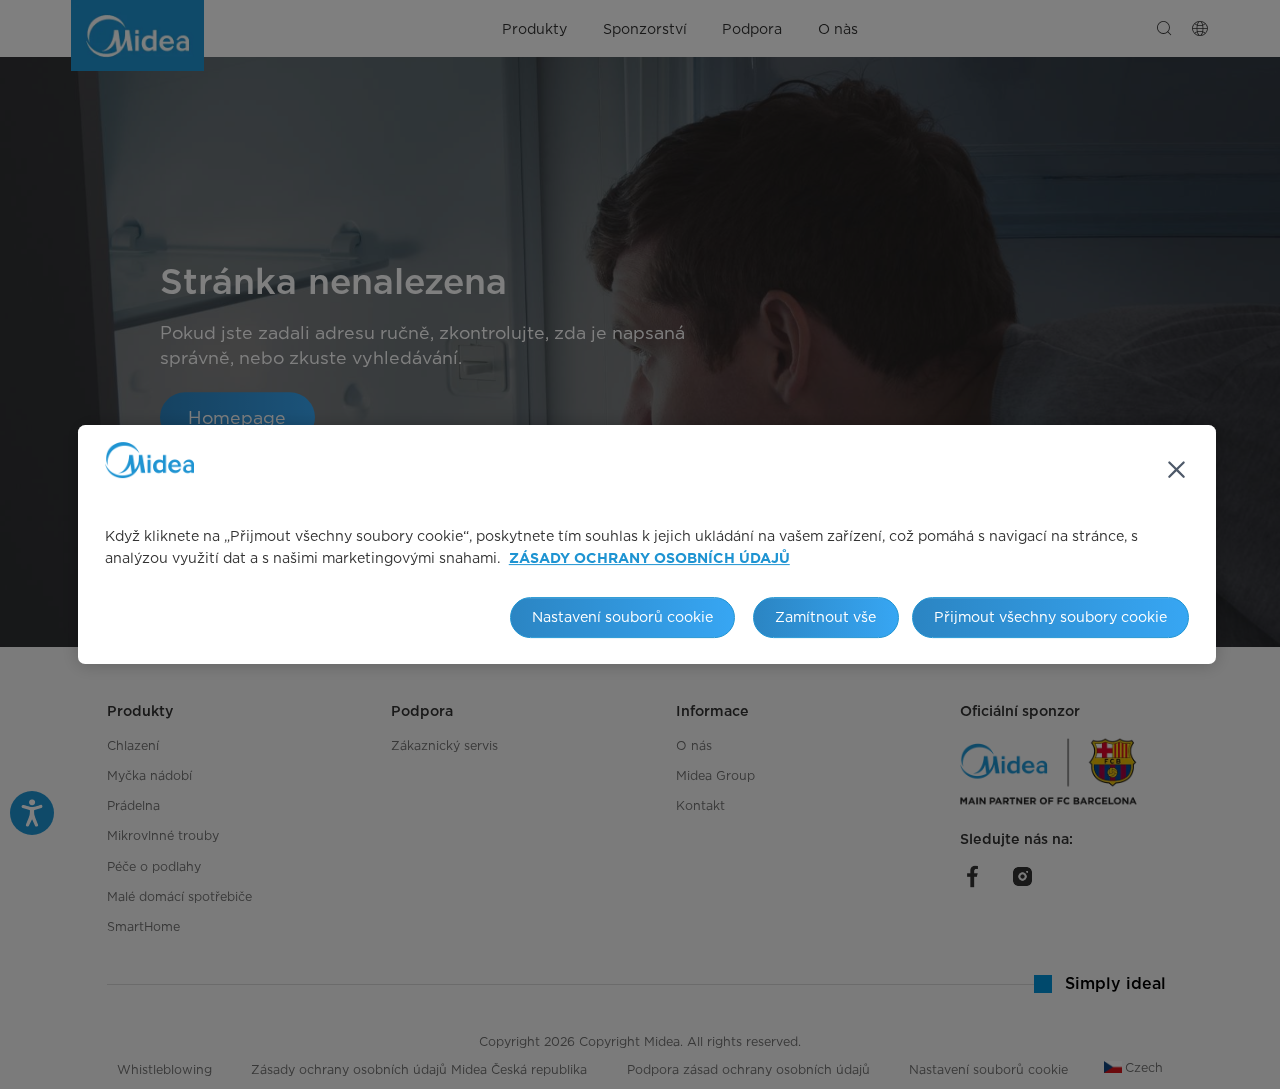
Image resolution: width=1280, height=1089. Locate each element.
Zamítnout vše (825, 616)
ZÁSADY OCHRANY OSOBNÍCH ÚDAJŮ (649, 559)
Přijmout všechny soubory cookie (1050, 616)
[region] (647, 545)
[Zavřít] (1176, 470)
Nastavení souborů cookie (622, 616)
